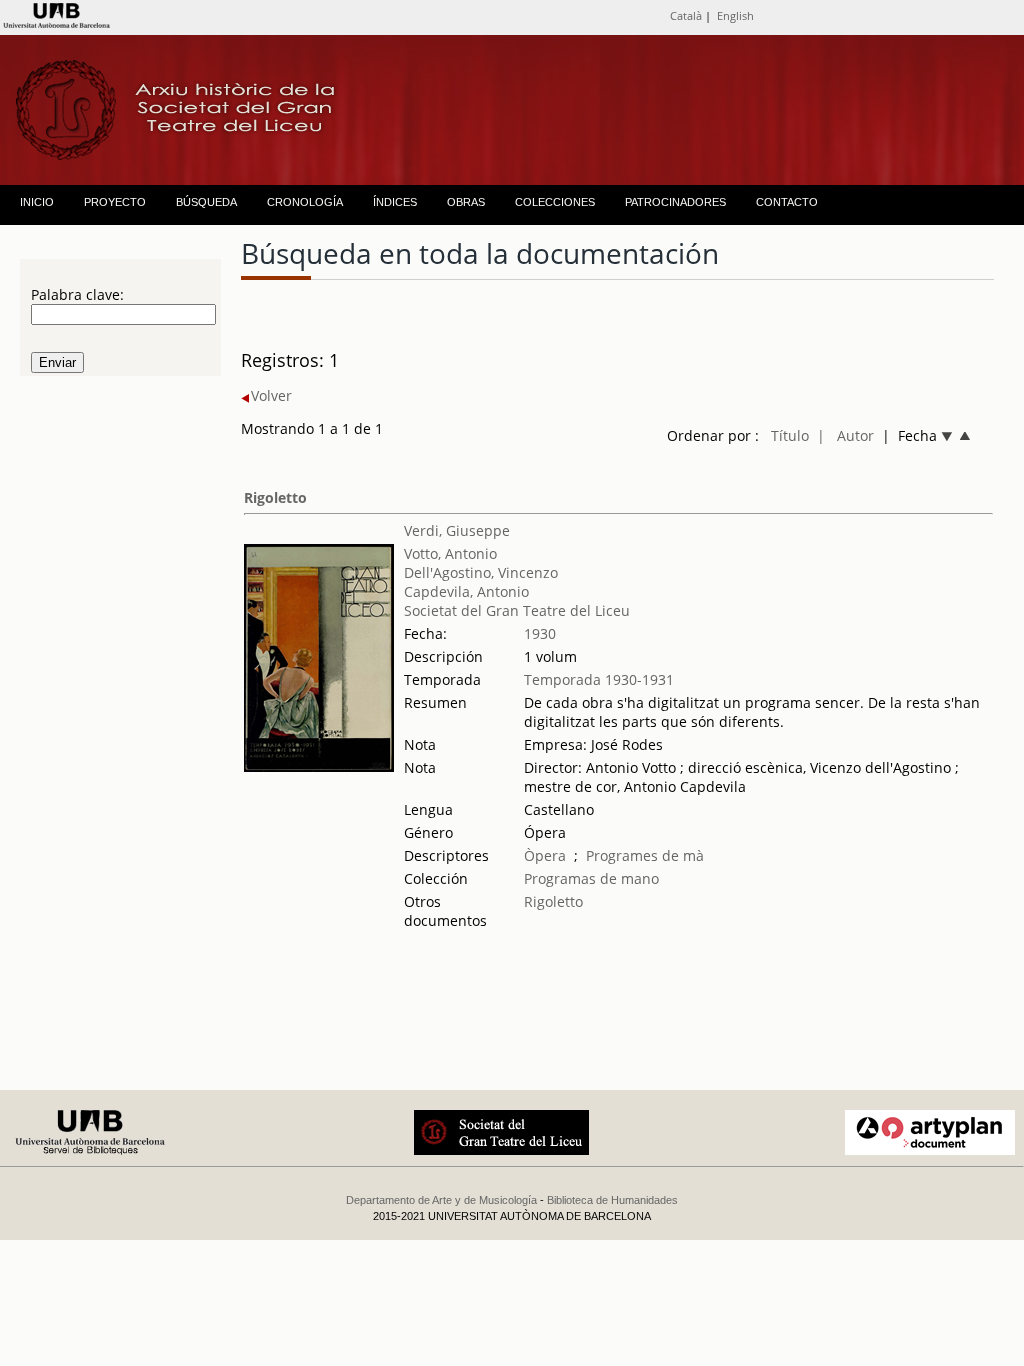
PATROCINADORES (675, 202)
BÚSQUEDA (206, 202)
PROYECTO (115, 202)
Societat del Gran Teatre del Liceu (517, 610)
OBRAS (466, 202)
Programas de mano (591, 878)
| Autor (845, 435)
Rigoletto (275, 497)
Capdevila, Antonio (466, 591)
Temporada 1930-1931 (599, 679)
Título (790, 435)
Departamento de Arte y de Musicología (441, 1200)
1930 (540, 633)
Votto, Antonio (450, 553)
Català (686, 15)
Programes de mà (645, 855)
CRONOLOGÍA (305, 202)
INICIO (37, 202)
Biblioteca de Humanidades (612, 1200)
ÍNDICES (395, 202)
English (735, 15)
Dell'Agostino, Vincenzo (481, 572)
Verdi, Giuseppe (457, 530)
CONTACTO (787, 202)
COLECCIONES (555, 202)
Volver (271, 395)
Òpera (545, 855)
